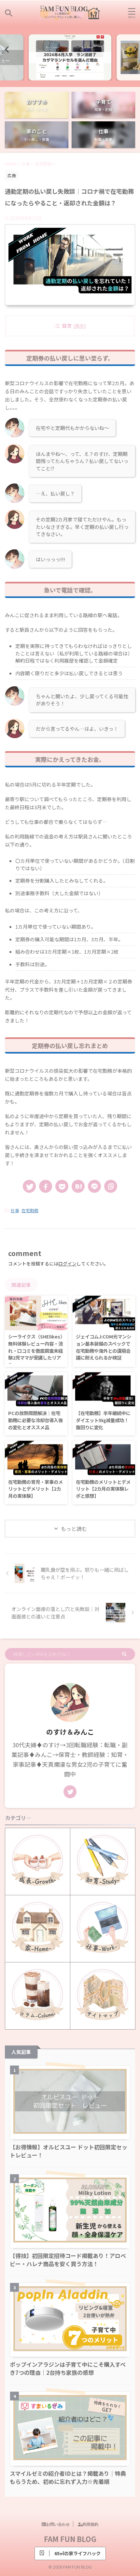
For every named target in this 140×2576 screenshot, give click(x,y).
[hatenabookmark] (78, 1186)
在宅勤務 (30, 1210)
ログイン (67, 1264)
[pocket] (62, 1186)
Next (134, 49)
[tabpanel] (70, 57)
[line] (94, 1186)
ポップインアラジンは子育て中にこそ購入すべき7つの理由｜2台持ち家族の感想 (68, 2368)
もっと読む (74, 1529)
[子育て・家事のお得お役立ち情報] (70, 13)
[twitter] (29, 1186)
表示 (79, 326)
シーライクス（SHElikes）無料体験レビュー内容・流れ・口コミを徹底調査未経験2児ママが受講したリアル (35, 1350)
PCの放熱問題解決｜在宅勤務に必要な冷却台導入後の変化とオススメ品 (35, 1420)
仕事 (15, 1210)
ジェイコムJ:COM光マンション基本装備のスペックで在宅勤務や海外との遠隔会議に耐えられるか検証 (104, 1347)
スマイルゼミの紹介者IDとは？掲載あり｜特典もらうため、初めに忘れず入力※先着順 (68, 2477)
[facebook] (46, 1186)
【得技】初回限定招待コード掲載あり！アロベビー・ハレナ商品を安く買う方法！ (68, 2260)
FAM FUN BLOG (70, 2539)
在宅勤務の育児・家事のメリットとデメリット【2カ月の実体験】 (35, 1489)
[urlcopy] (111, 1186)
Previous (6, 49)
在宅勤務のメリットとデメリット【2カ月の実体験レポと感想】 (103, 1489)
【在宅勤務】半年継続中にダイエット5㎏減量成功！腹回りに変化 (103, 1420)
